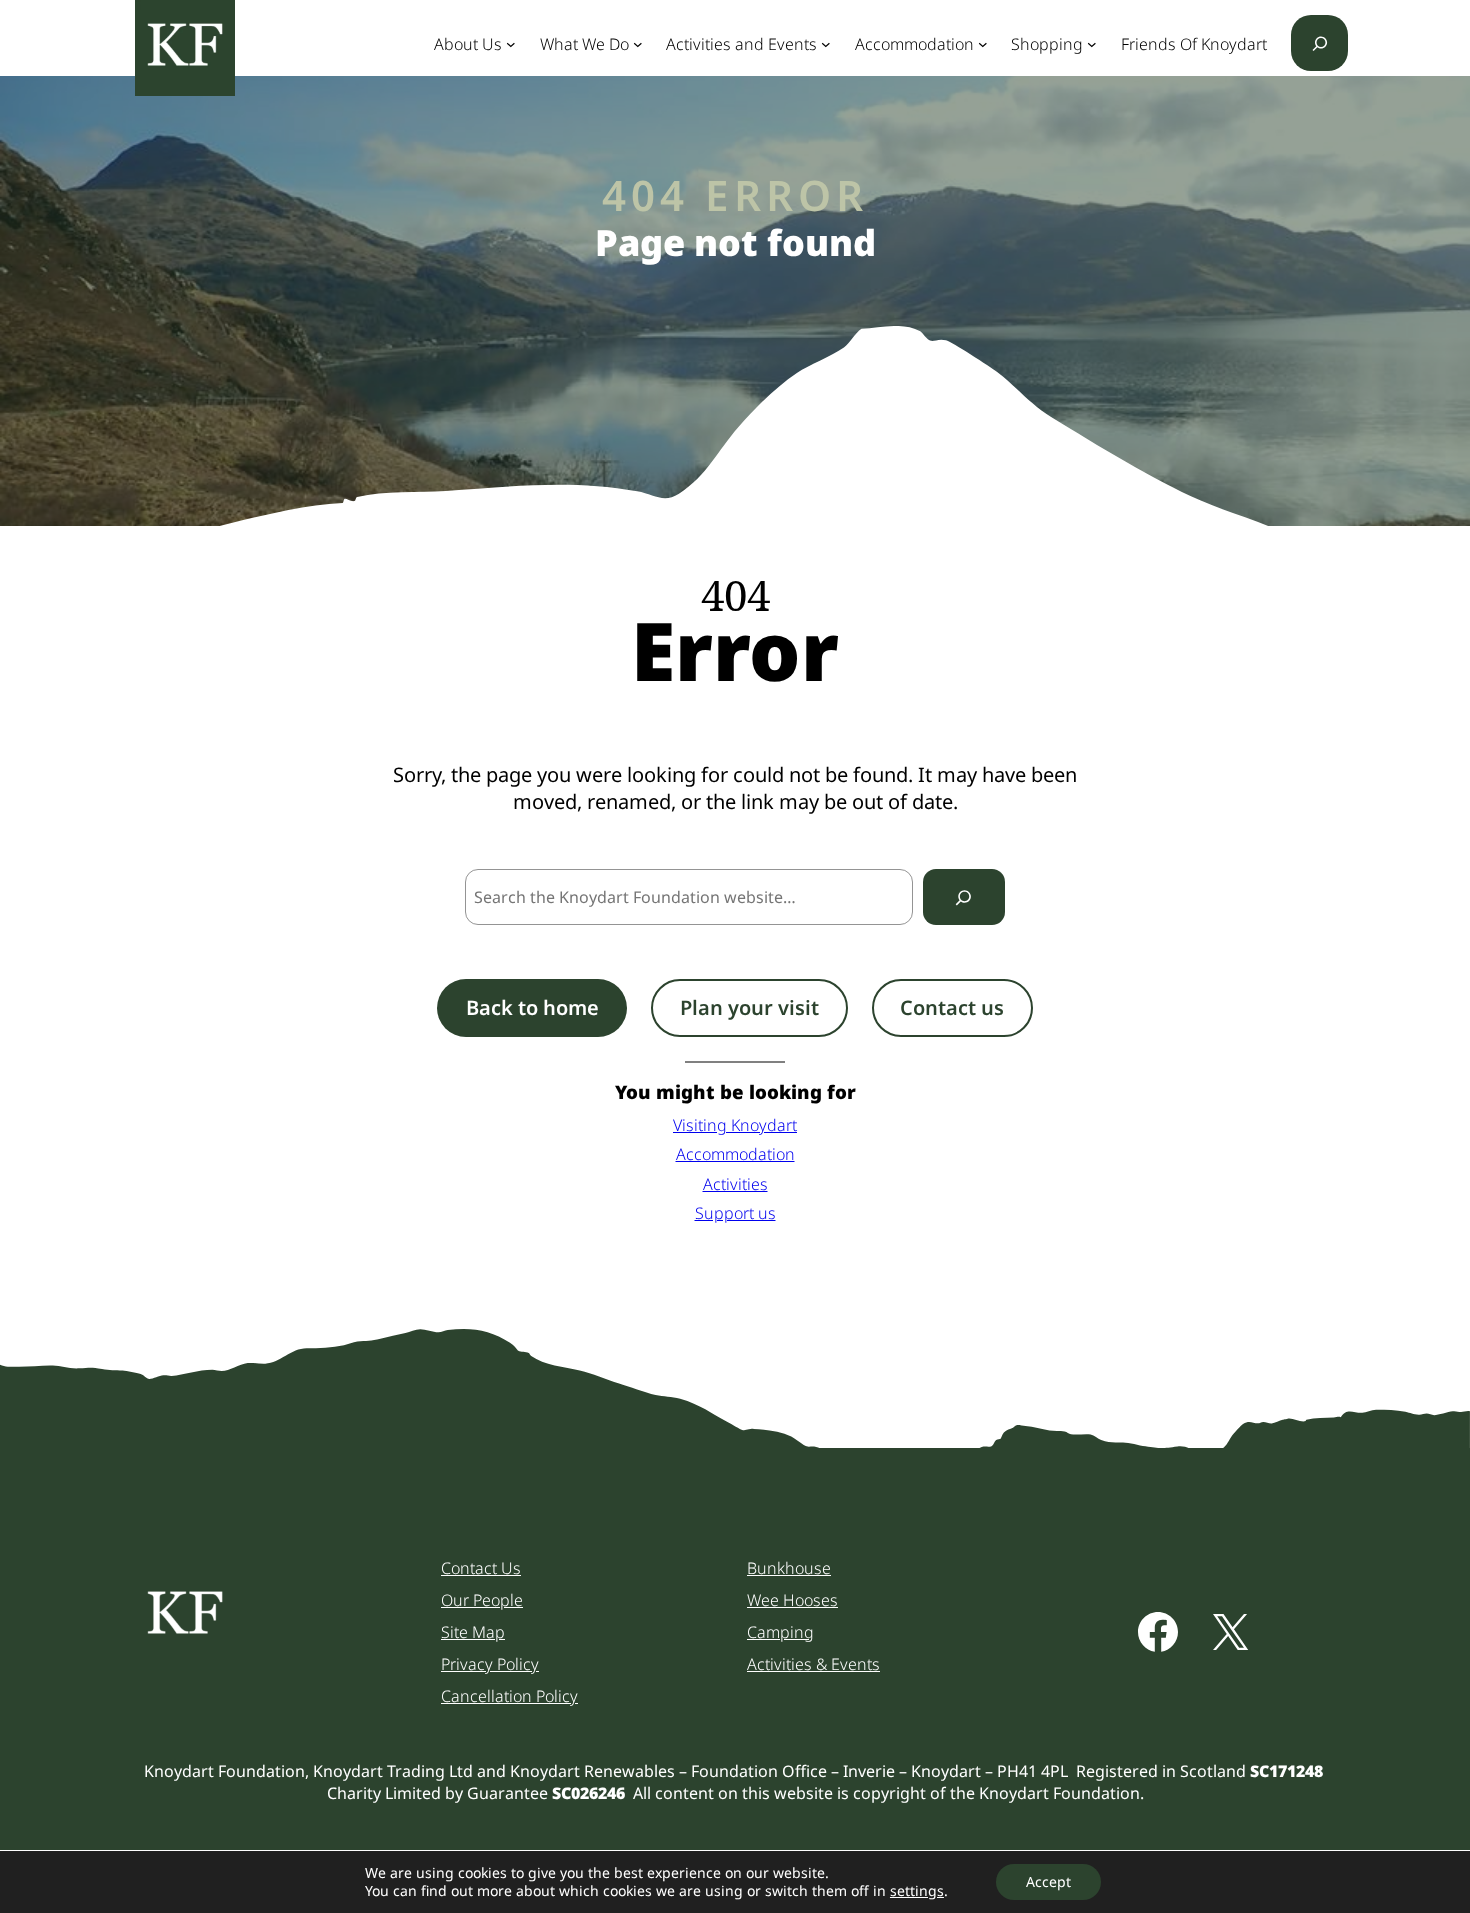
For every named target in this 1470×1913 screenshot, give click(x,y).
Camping (780, 1632)
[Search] (964, 897)
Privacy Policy (490, 1664)
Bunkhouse (789, 1568)
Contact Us (481, 1568)
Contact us (952, 1007)
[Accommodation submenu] (983, 44)
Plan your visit (749, 1007)
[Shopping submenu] (1092, 44)
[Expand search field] (1319, 43)
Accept (1048, 1881)
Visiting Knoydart (735, 1125)
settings (917, 1891)
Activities (735, 1184)
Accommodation (735, 1154)
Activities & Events (813, 1664)
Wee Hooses (792, 1600)
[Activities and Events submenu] (826, 44)
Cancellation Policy (509, 1696)
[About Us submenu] (511, 44)
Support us (735, 1213)
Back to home (532, 1007)
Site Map (473, 1632)
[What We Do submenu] (638, 44)
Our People (482, 1600)
